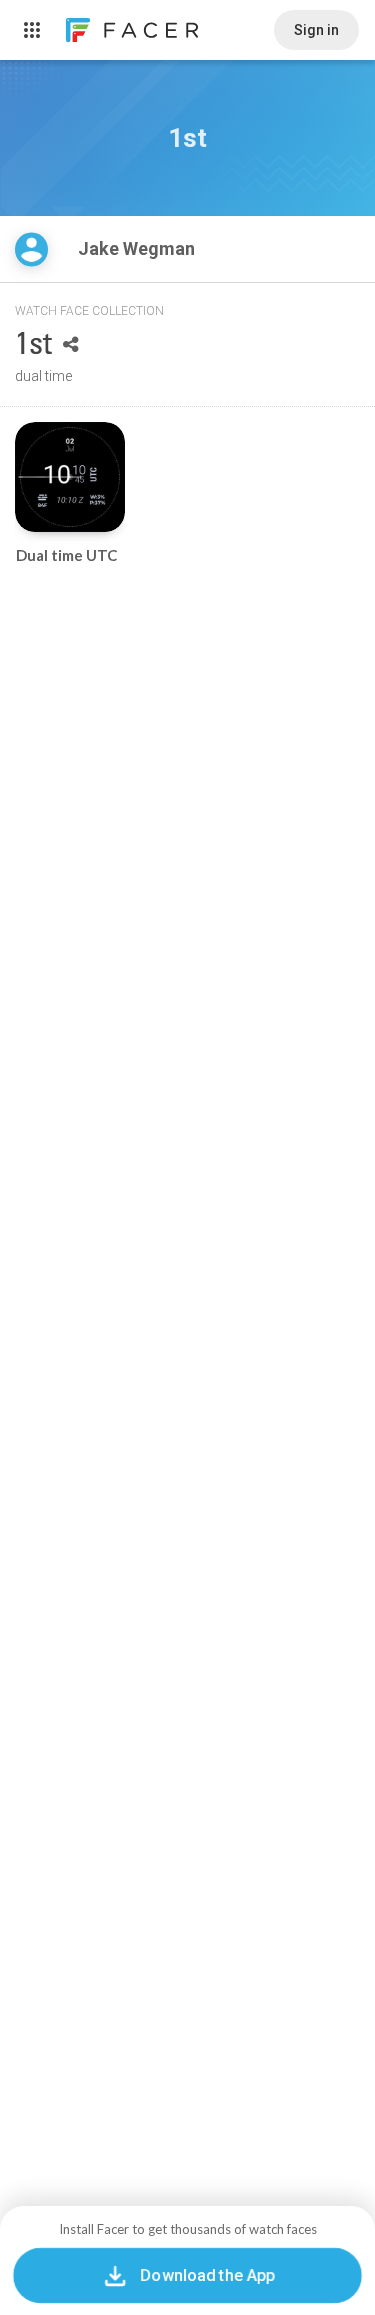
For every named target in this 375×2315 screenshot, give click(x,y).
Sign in (316, 30)
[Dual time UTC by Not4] (70, 477)
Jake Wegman (138, 248)
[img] (31, 249)
